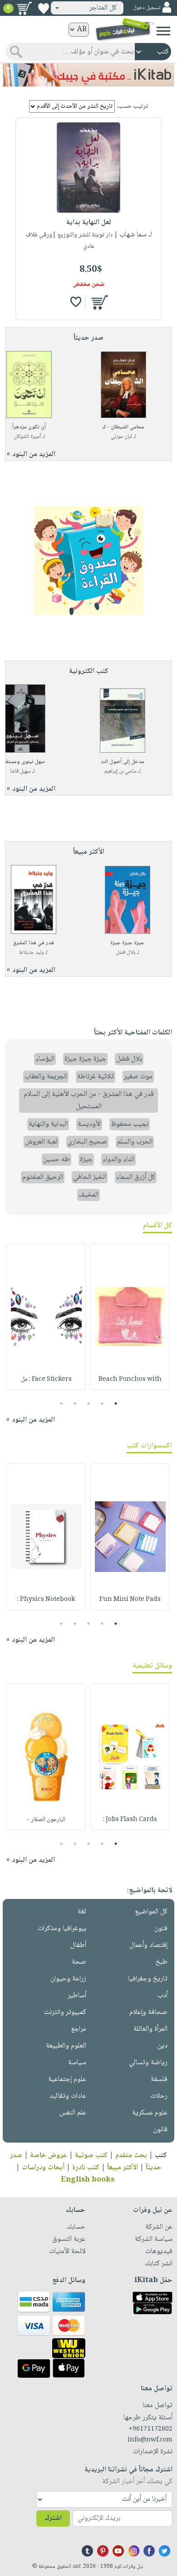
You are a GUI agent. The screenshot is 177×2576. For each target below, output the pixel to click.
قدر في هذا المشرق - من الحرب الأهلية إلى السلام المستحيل (89, 1101)
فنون (161, 1929)
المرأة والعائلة (150, 2029)
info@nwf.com (150, 2440)
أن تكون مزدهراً (29, 427)
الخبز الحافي (90, 1177)
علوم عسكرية (150, 2113)
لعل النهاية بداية (89, 223)
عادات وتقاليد (68, 2096)
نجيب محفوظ (130, 1124)
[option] (130, 1317)
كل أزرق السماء (136, 1177)
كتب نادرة (86, 2168)
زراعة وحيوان (68, 1979)
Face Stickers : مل (46, 1379)
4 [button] (75, 1403)
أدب (162, 1996)
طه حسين (57, 1160)
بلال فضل (125, 953)
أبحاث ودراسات (43, 2168)
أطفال (78, 1945)
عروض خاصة (49, 2155)
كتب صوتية (91, 2155)
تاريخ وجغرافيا (148, 1979)
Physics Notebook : (46, 1600)
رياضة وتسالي (148, 2063)
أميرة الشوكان (27, 437)
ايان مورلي (121, 437)
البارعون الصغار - (46, 1820)
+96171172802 (150, 2429)
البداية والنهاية (48, 1124)
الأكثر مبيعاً (123, 2168)
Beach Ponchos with (130, 1379)
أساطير (77, 1996)
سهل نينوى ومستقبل (22, 762)
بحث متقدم (131, 2155)
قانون (160, 2130)
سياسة (77, 2063)
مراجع (79, 2029)
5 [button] (61, 1403)
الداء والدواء (118, 1160)
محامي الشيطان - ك (123, 427)
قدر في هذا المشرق (33, 943)
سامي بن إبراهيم (120, 771)
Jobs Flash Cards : (130, 1820)
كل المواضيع (151, 1912)
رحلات (159, 2096)
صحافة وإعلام (148, 2012)
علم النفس (73, 2113)
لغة (82, 1912)
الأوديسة (89, 1124)
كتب (161, 2155)
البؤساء (45, 1059)
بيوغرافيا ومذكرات (62, 1929)
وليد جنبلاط (31, 953)
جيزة (86, 1160)
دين (162, 2046)
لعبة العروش (41, 1142)
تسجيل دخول (147, 8)
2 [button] (102, 1403)
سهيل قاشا (20, 771)
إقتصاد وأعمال (148, 1945)
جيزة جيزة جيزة (127, 943)
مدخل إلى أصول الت (123, 762)
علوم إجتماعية (67, 2079)
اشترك (53, 2518)
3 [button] (89, 1403)
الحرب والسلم (135, 1142)
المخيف (88, 1195)
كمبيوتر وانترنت (65, 2012)
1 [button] (116, 1403)
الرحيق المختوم (43, 1177)
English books (88, 2180)
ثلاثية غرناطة (96, 1077)
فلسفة (159, 2079)
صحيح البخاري (87, 1142)
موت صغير (138, 1077)
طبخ (162, 1962)
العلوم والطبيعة (66, 2046)
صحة (79, 1962)
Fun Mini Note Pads (130, 1600)
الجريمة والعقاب (46, 1077)
